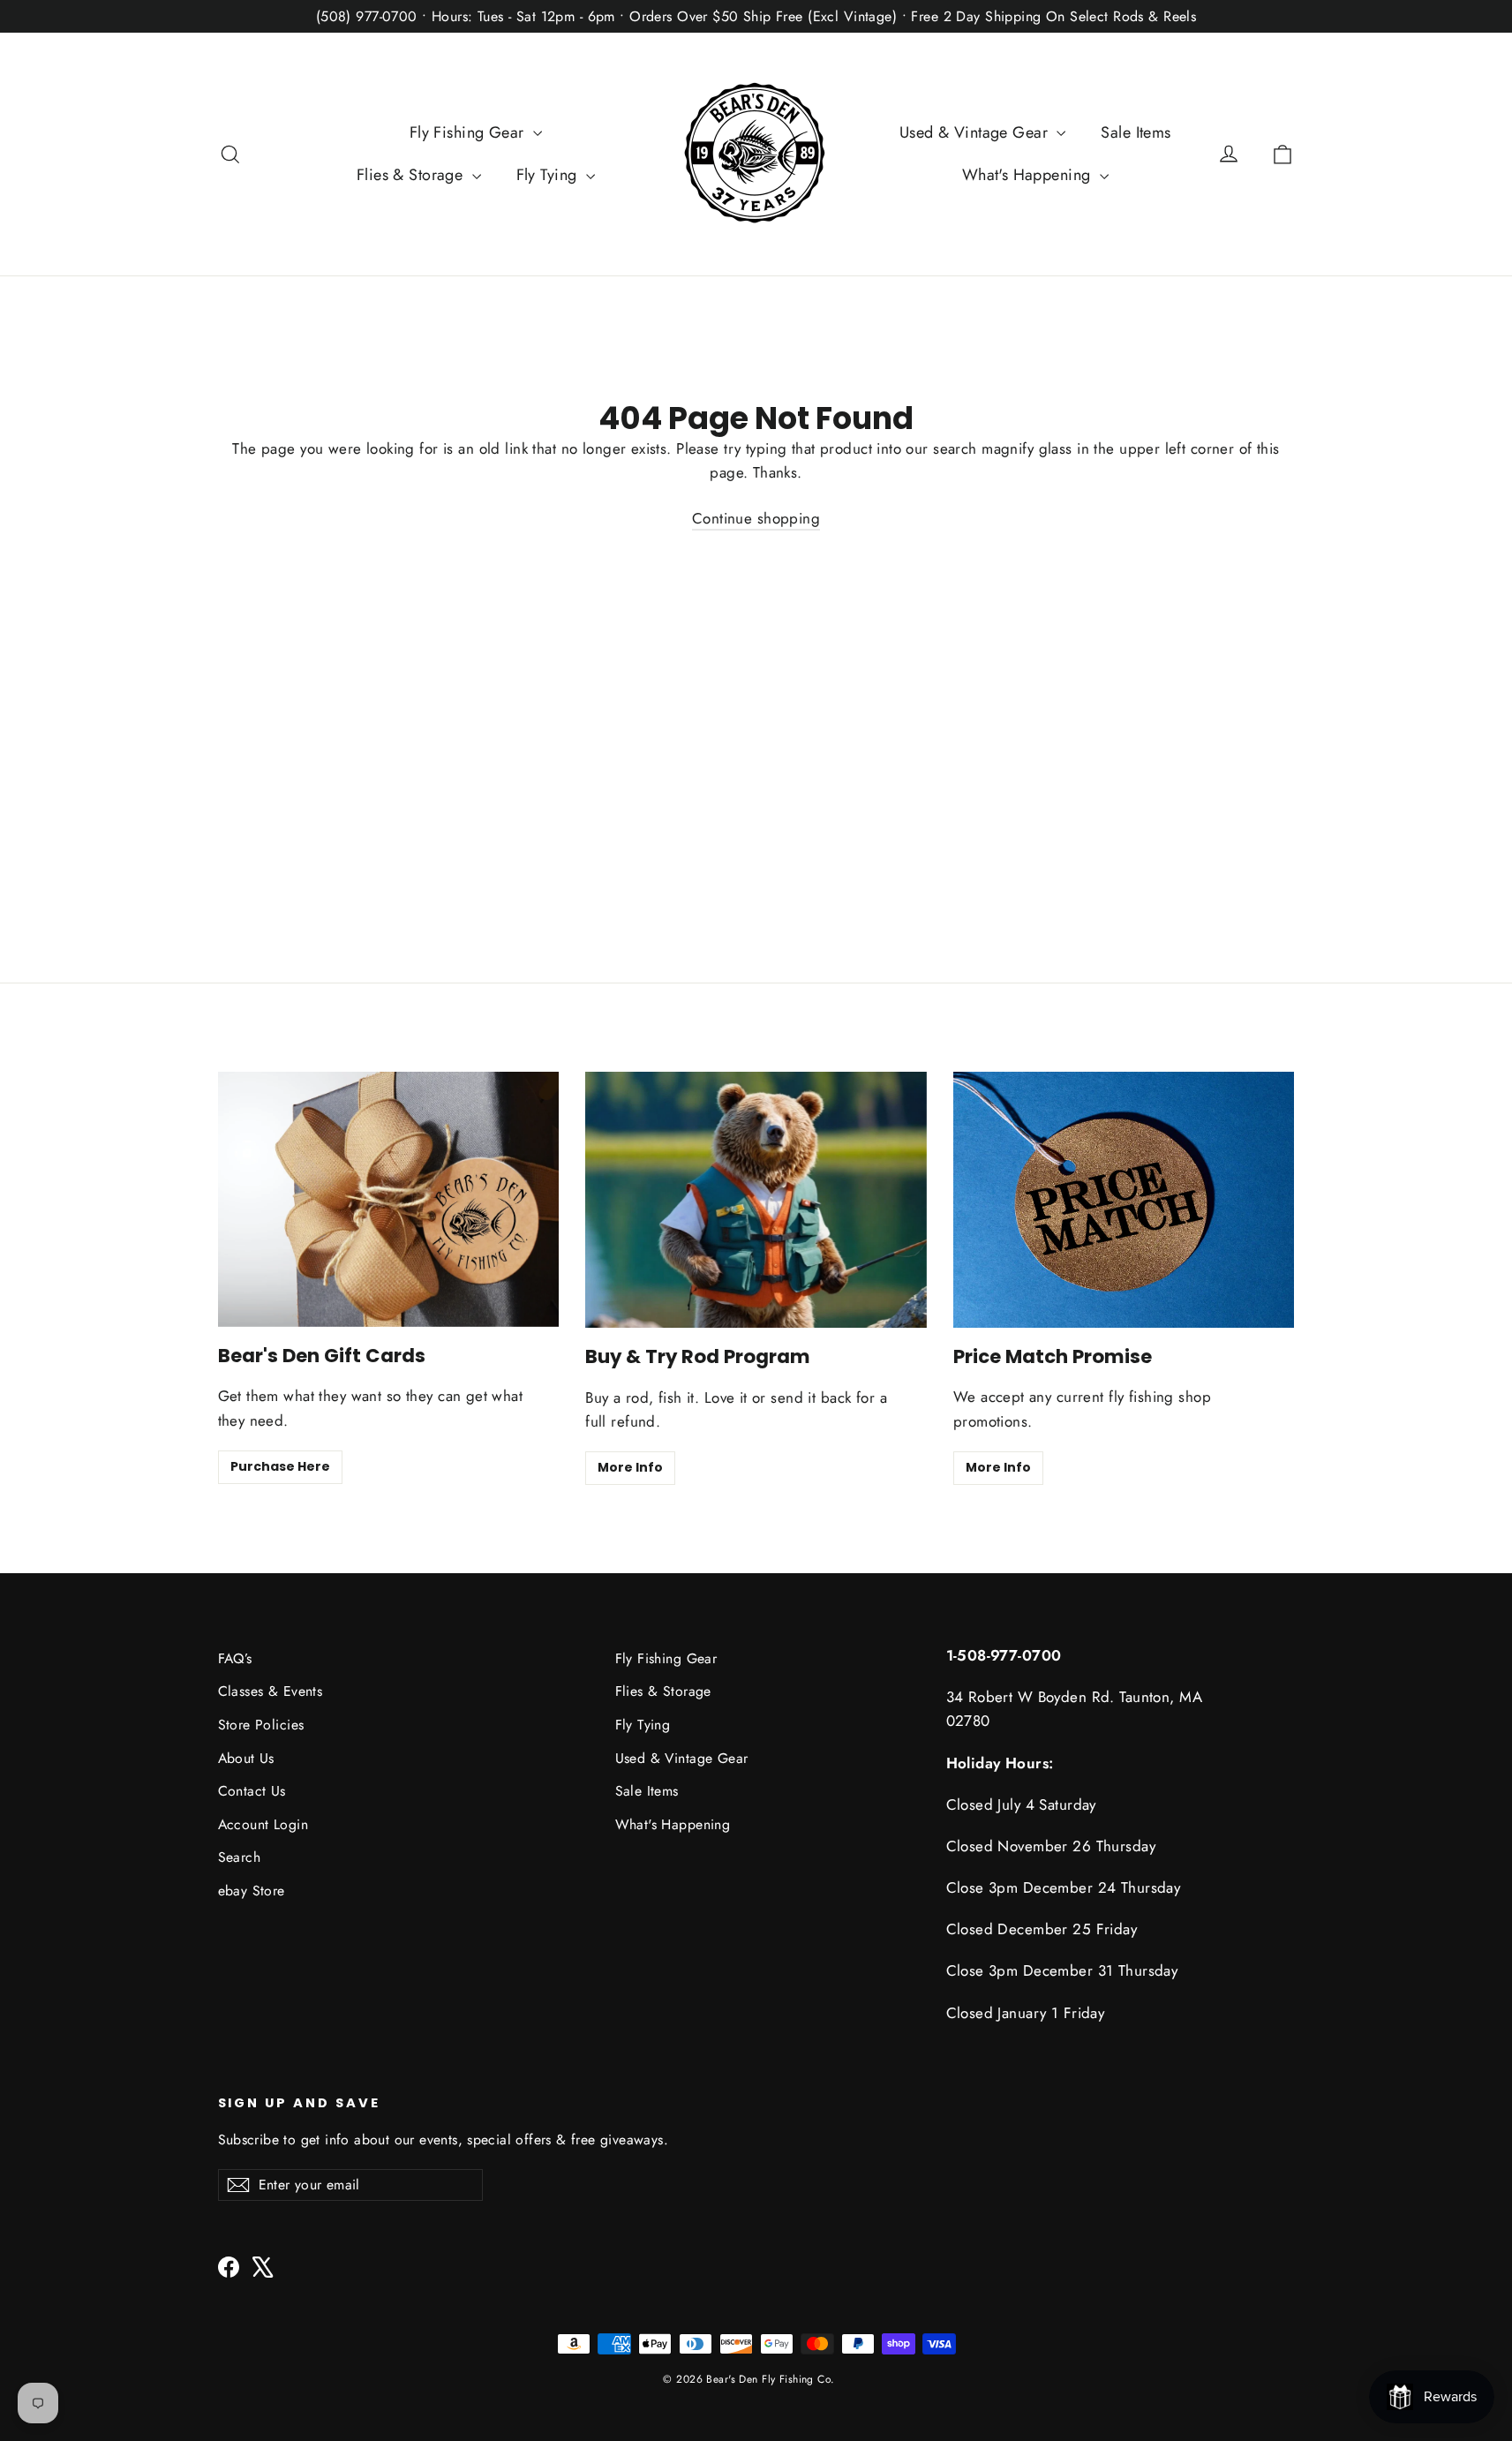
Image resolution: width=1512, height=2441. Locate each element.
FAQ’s (235, 1658)
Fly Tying (549, 175)
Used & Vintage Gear (976, 132)
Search (240, 1857)
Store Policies (261, 1725)
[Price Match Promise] (1124, 1200)
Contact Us (252, 1791)
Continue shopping (756, 518)
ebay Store (252, 1891)
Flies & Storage (412, 175)
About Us (246, 1758)
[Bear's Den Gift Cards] (389, 1199)
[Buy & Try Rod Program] (756, 1200)
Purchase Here (280, 1466)
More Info (630, 1467)
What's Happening (1029, 175)
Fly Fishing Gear (469, 132)
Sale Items (1136, 132)
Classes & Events (271, 1691)
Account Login (263, 1824)
